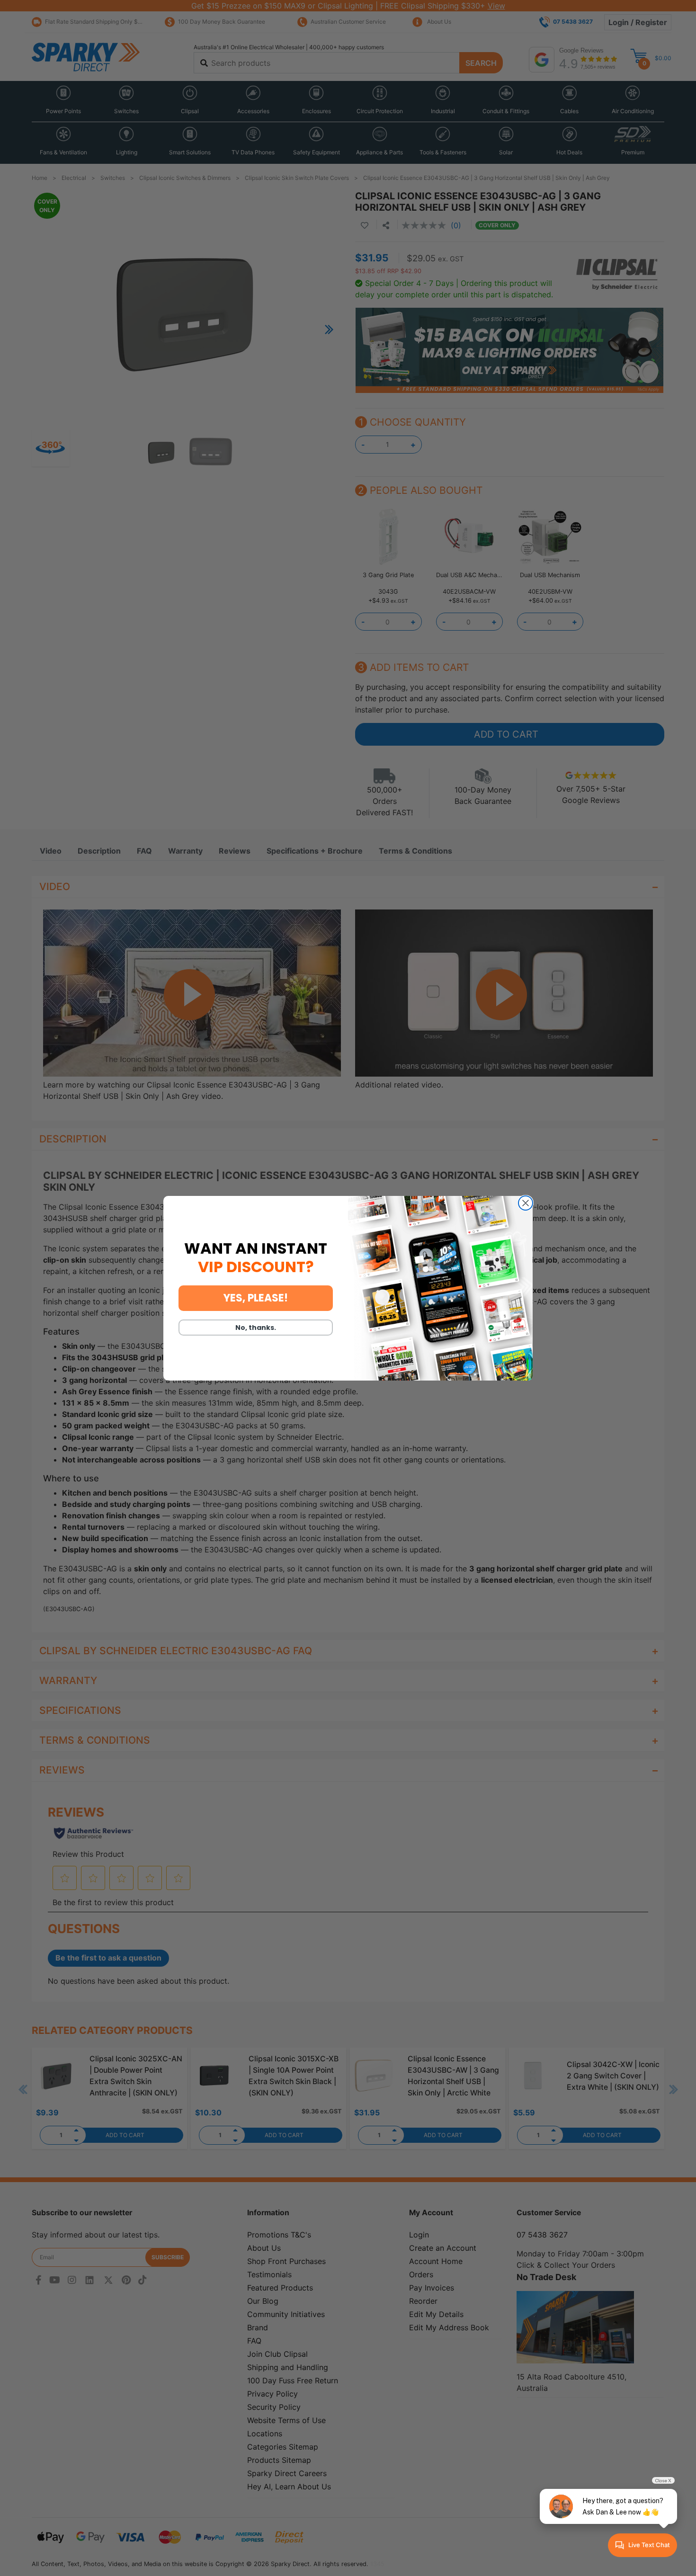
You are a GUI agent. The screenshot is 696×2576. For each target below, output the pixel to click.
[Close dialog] (526, 1203)
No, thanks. (256, 1328)
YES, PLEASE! (256, 1298)
